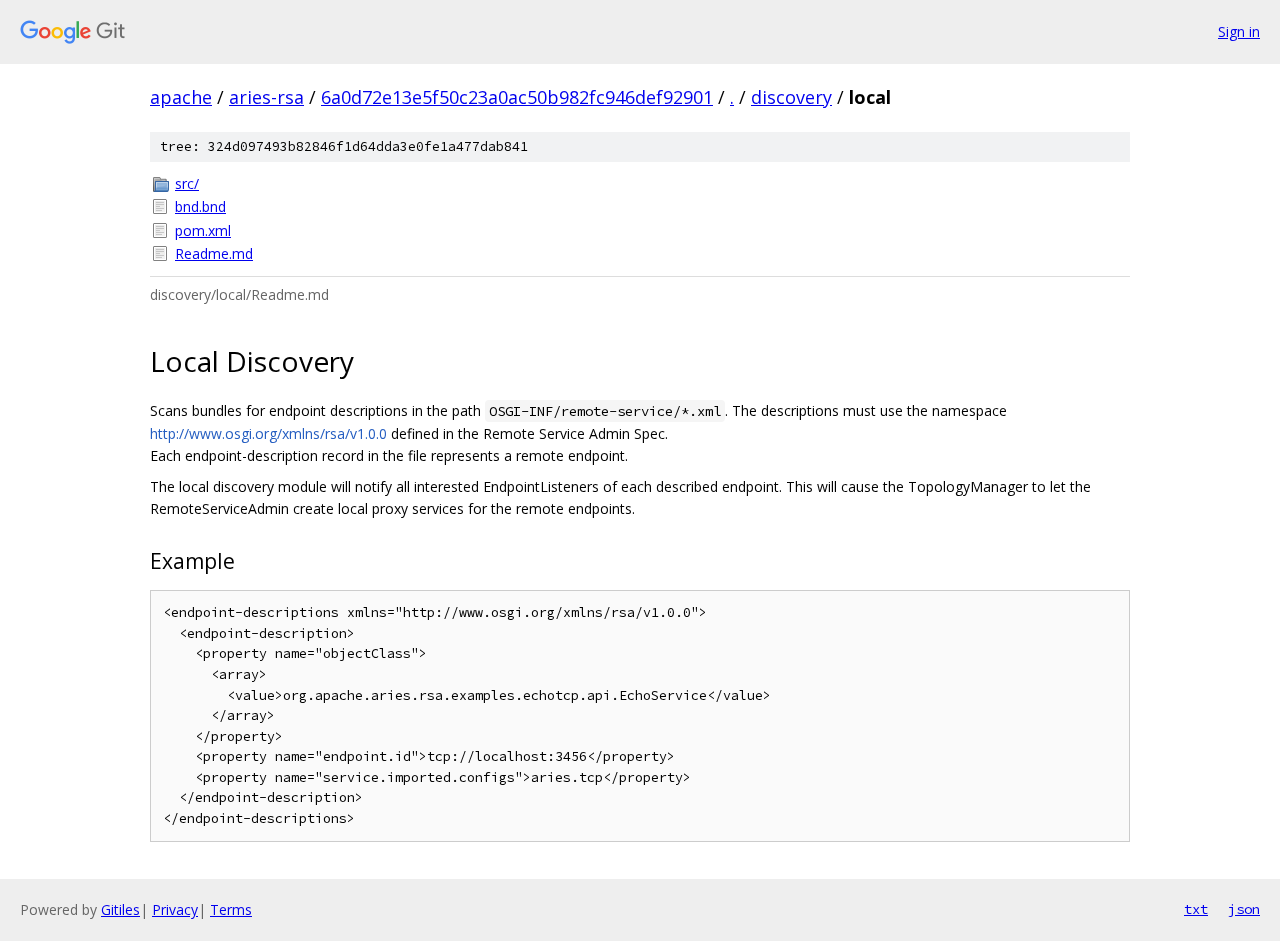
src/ (187, 183)
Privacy (175, 909)
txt (1196, 909)
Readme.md (214, 253)
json (1244, 909)
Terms (231, 909)
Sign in (1239, 31)
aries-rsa (266, 97)
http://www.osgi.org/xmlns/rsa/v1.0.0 (268, 433)
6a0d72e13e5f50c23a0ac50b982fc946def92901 (517, 97)
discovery (791, 97)
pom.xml (203, 230)
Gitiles (120, 909)
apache (181, 97)
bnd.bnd (200, 206)
